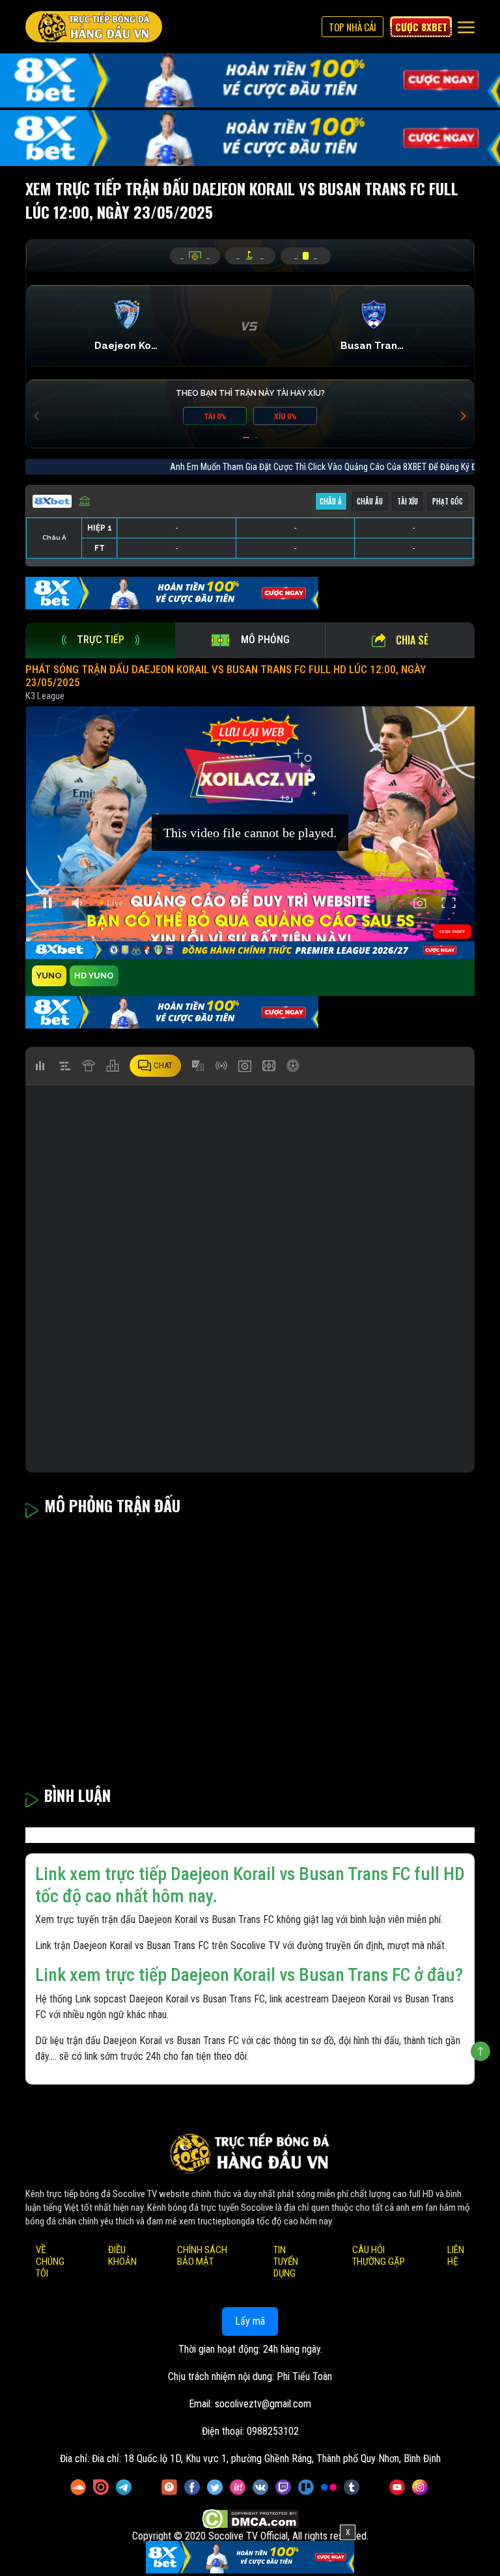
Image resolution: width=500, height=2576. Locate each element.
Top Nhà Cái (353, 27)
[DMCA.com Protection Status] (250, 2519)
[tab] (100, 640)
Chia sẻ (412, 640)
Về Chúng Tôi (50, 2262)
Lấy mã (250, 2321)
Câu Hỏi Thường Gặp (379, 2256)
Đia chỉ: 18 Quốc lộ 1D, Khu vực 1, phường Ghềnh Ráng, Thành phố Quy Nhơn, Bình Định (266, 2458)
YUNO (49, 976)
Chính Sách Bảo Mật (202, 2256)
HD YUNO (94, 976)
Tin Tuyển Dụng (286, 2262)
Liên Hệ (456, 2256)
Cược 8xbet (421, 27)
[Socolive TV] (94, 27)
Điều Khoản (122, 2256)
